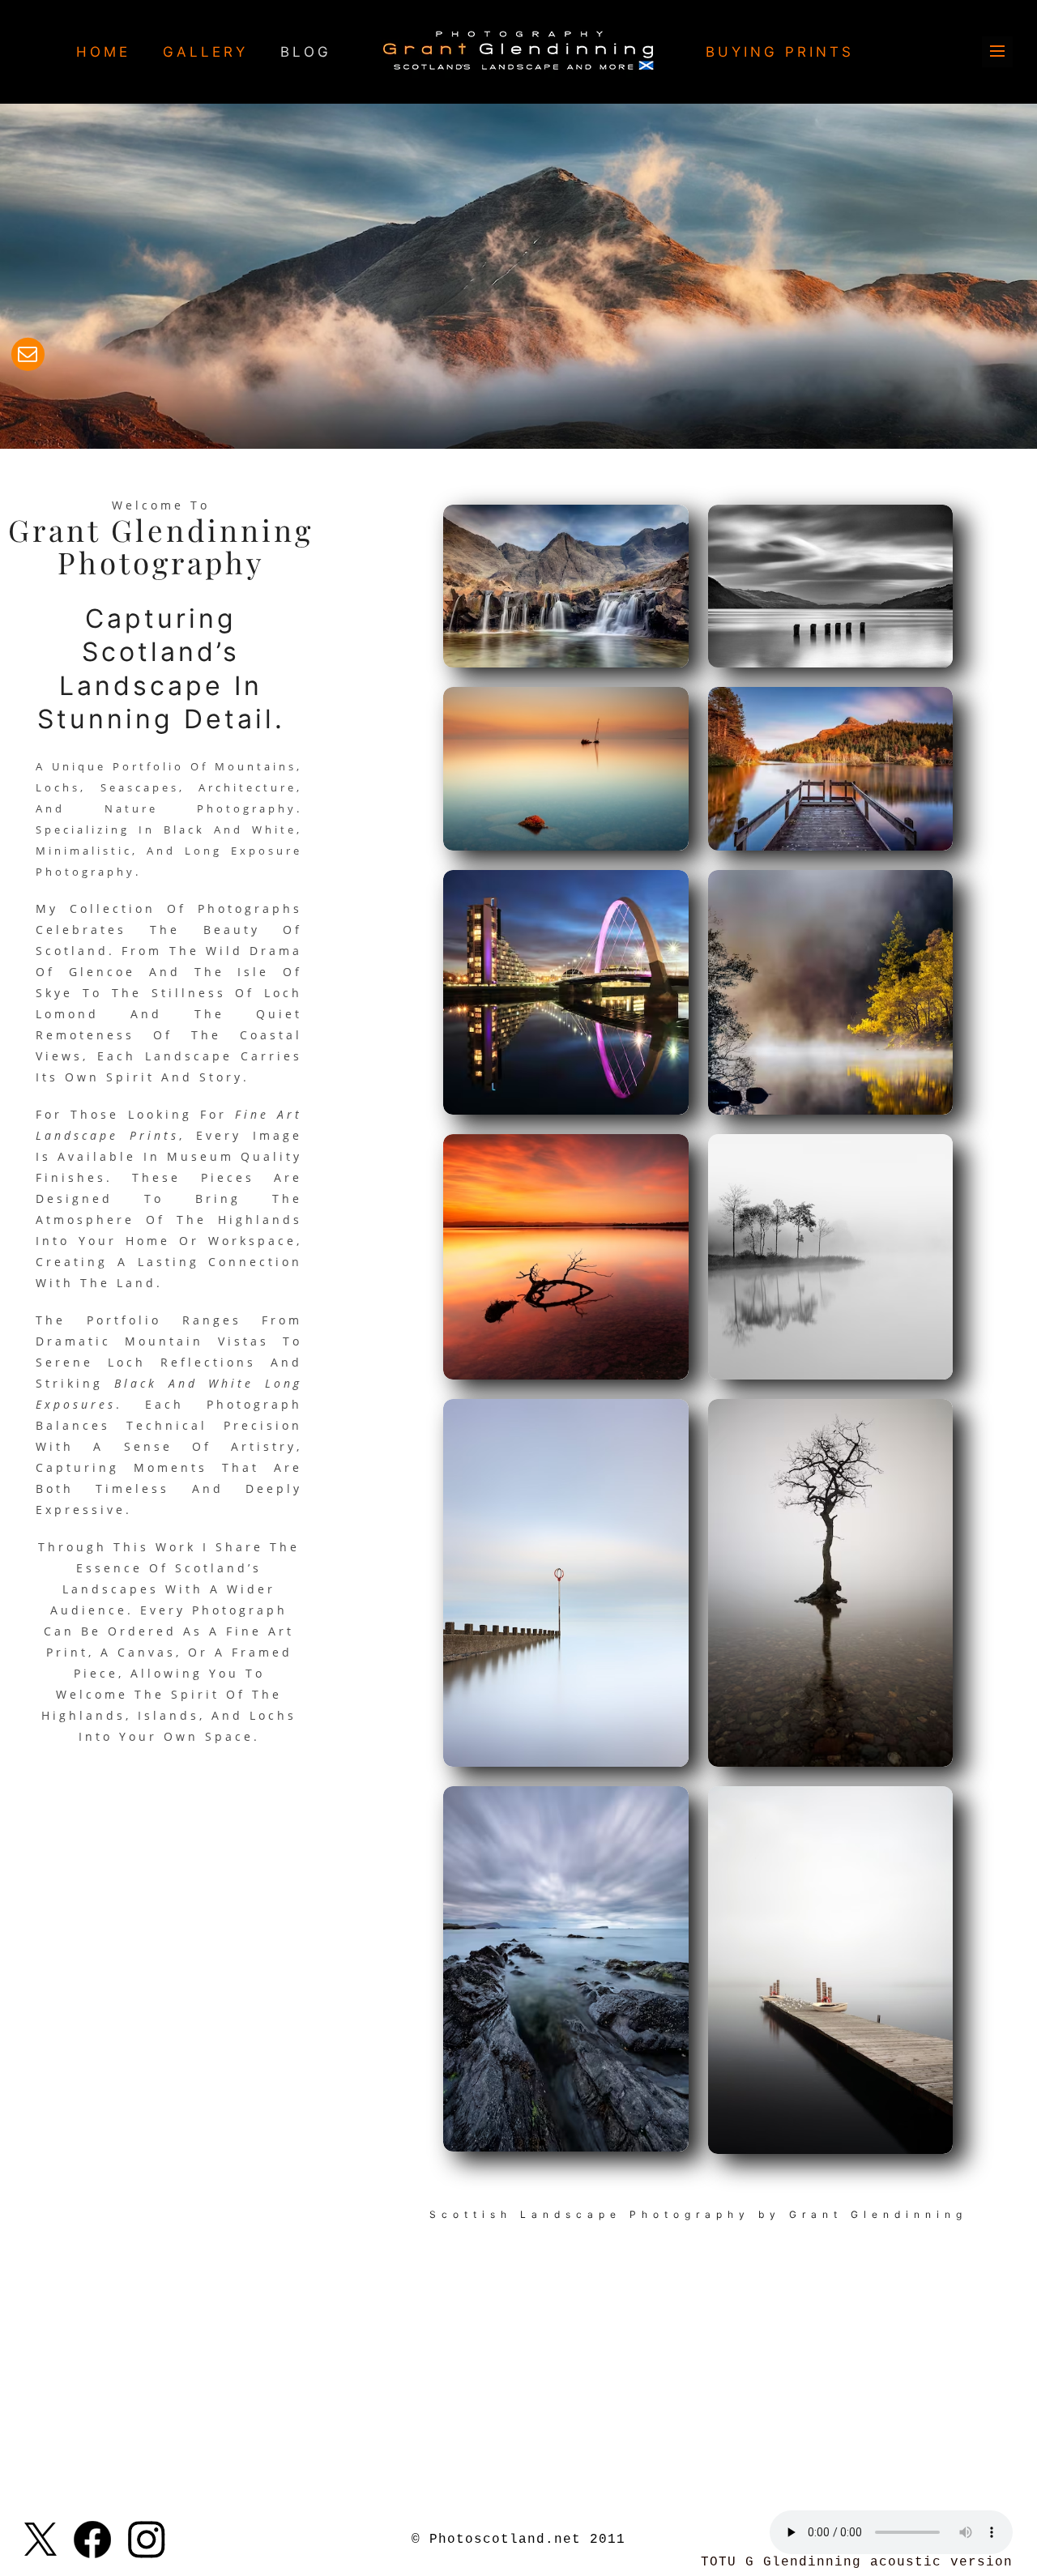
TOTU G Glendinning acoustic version (857, 2562)
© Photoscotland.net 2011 (518, 2540)
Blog (306, 52)
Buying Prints (780, 52)
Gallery (205, 52)
